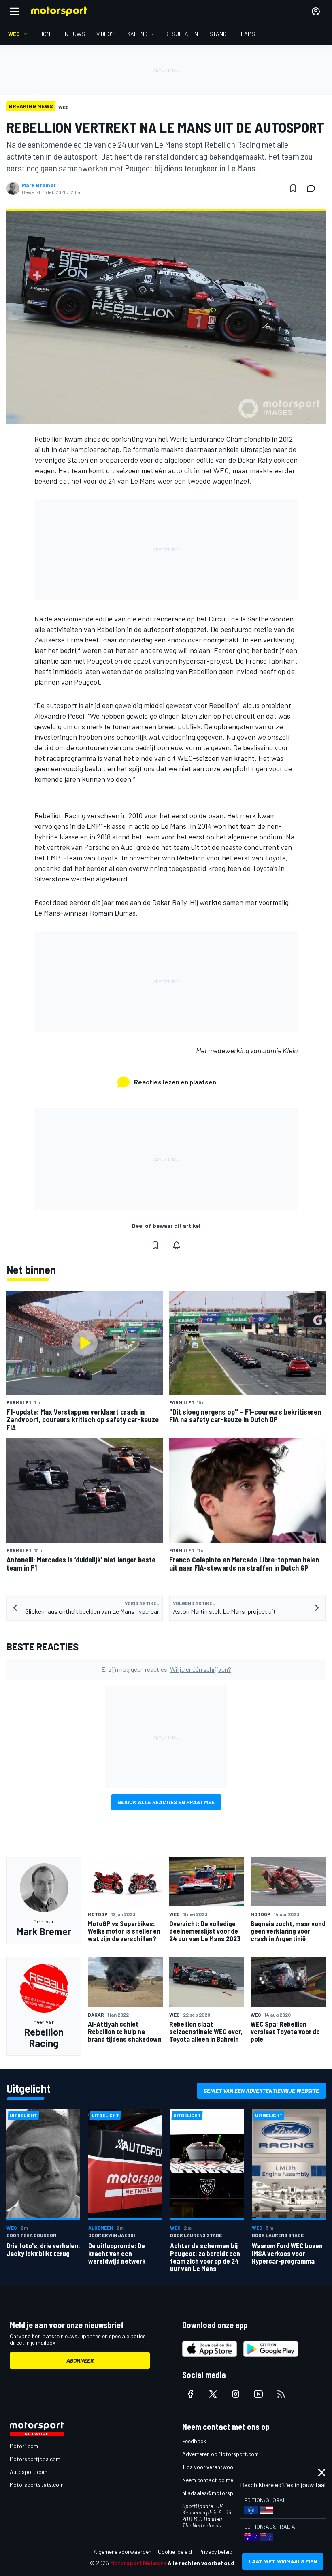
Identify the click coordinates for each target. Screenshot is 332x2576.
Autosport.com (29, 2472)
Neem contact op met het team (221, 2480)
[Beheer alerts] (177, 1245)
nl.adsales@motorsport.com (217, 2493)
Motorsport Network (138, 2563)
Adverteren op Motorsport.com (220, 2454)
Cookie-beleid (175, 2551)
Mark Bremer (39, 185)
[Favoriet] (293, 188)
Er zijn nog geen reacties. (166, 1669)
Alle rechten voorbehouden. (205, 2563)
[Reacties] (313, 188)
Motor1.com (24, 2446)
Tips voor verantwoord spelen (219, 2467)
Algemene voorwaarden (122, 2551)
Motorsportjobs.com (35, 2459)
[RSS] (281, 2394)
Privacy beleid (215, 2551)
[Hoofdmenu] (15, 11)
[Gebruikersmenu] (316, 11)
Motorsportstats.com (37, 2485)
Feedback (194, 2441)
